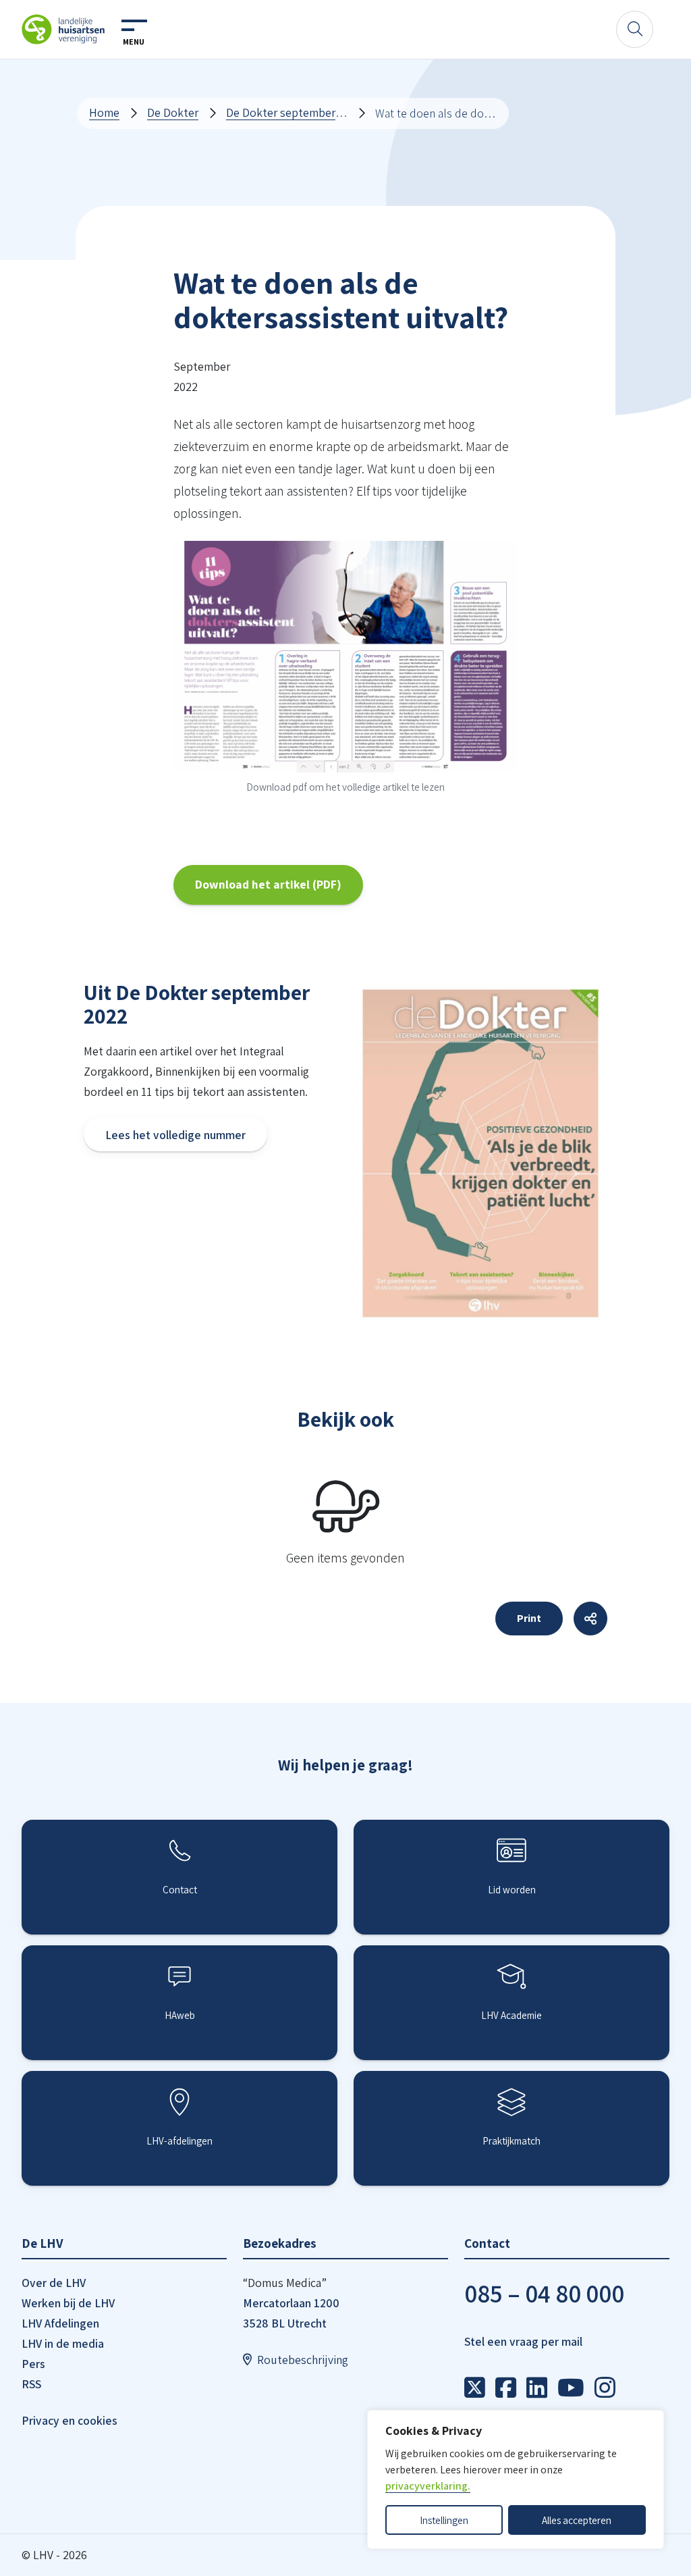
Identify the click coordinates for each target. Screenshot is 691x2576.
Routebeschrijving (303, 2360)
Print (529, 1618)
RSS (31, 2384)
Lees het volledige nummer (175, 1135)
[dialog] (516, 2479)
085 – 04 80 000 (544, 2293)
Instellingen (444, 2520)
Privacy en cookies (70, 2420)
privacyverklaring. (428, 2486)
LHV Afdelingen (60, 2323)
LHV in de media (63, 2343)
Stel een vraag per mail (523, 2341)
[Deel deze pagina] (590, 1619)
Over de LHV (54, 2283)
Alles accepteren (577, 2520)
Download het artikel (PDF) (268, 884)
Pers (33, 2364)
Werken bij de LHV (68, 2303)
